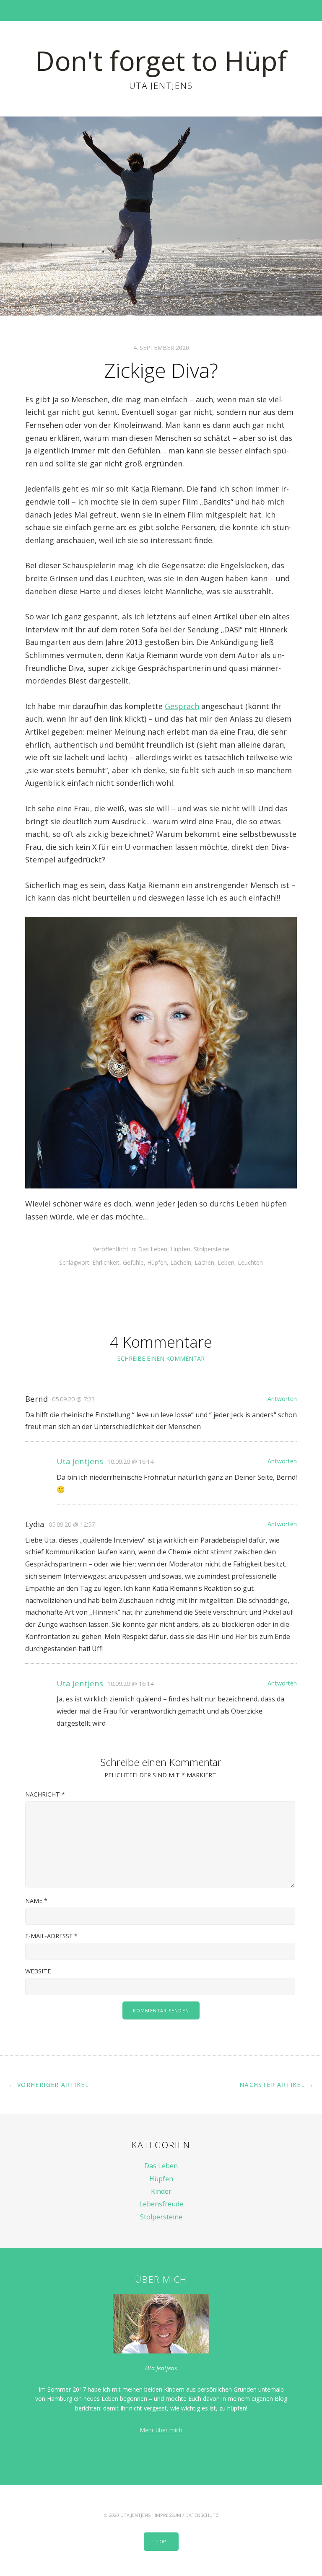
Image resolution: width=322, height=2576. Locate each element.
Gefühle (133, 1262)
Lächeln (181, 1262)
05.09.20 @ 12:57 (72, 1524)
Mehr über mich (161, 2430)
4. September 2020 (161, 348)
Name (36, 1901)
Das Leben (153, 1249)
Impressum (168, 2515)
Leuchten (250, 1262)
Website (38, 1971)
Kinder (161, 2191)
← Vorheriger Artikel (49, 2085)
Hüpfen (180, 1249)
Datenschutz (202, 2515)
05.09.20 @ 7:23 (73, 1399)
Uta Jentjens (80, 1461)
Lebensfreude (161, 2204)
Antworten (282, 1399)
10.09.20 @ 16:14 (130, 1461)
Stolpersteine (212, 1249)
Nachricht (45, 1794)
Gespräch (182, 706)
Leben (226, 1262)
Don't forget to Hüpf (161, 61)
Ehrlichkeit (106, 1262)
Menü (161, 10)
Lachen (204, 1262)
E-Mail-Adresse (51, 1936)
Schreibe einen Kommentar (161, 1358)
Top (161, 2541)
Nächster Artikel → (277, 2085)
